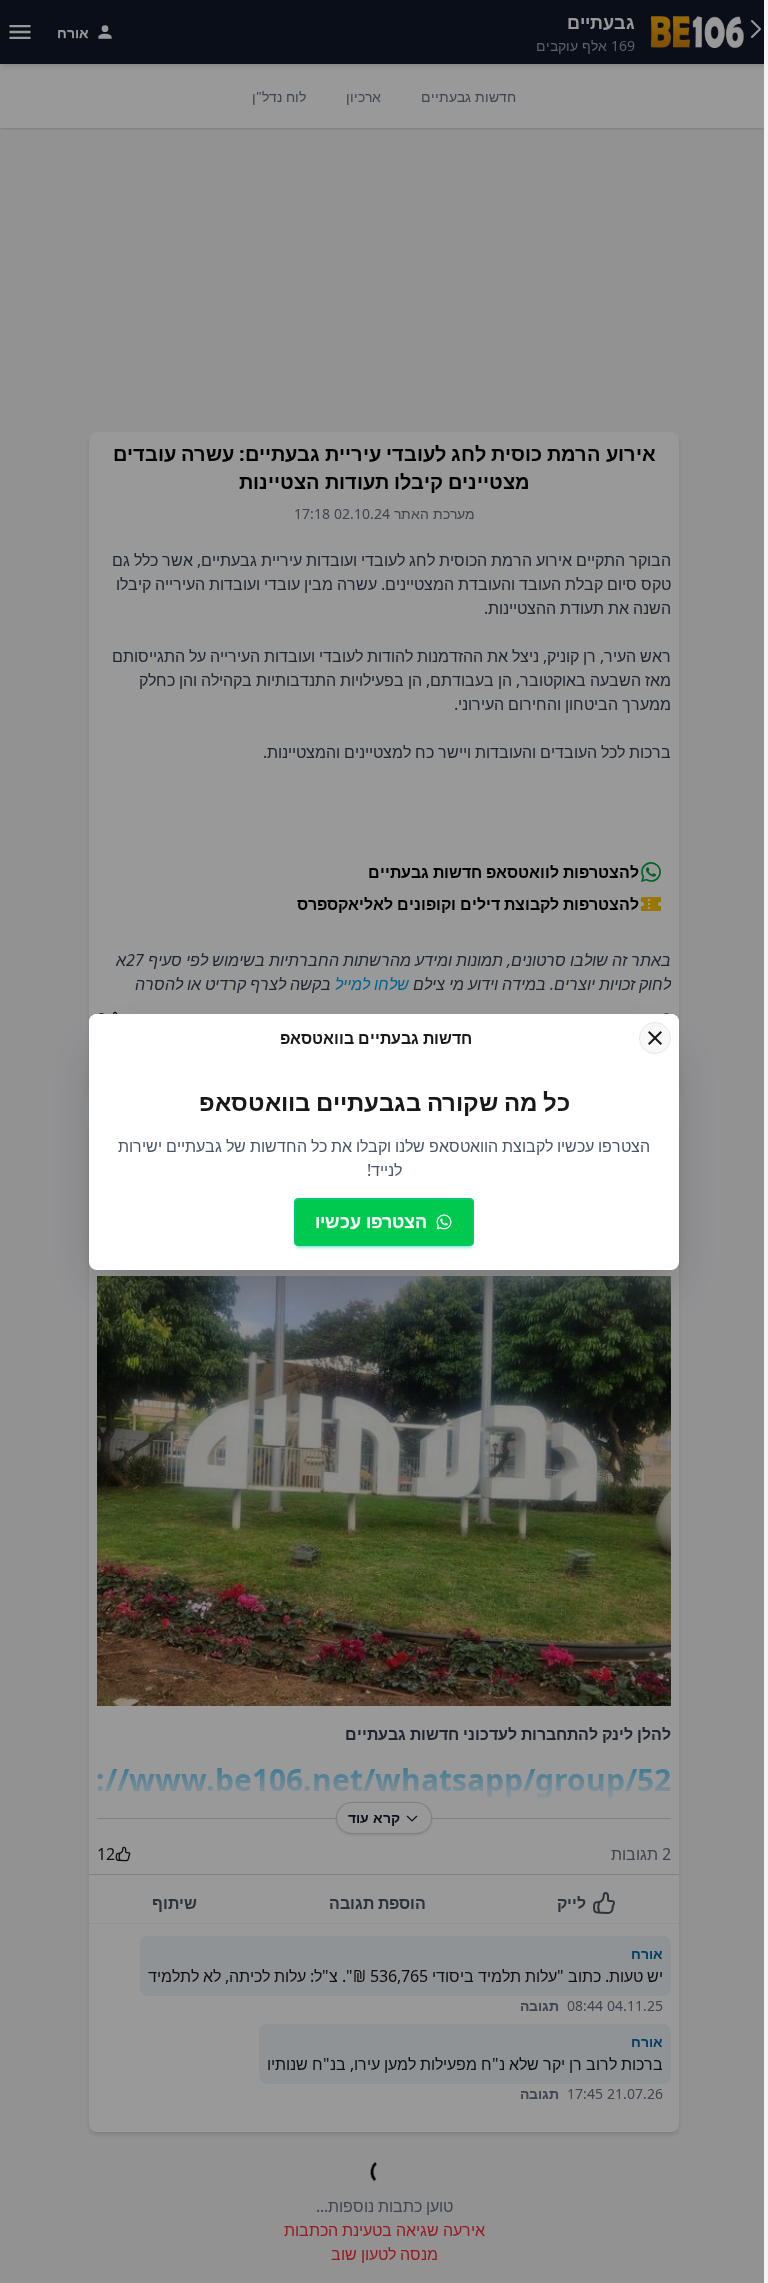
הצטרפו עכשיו (371, 1221)
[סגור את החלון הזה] (655, 1038)
